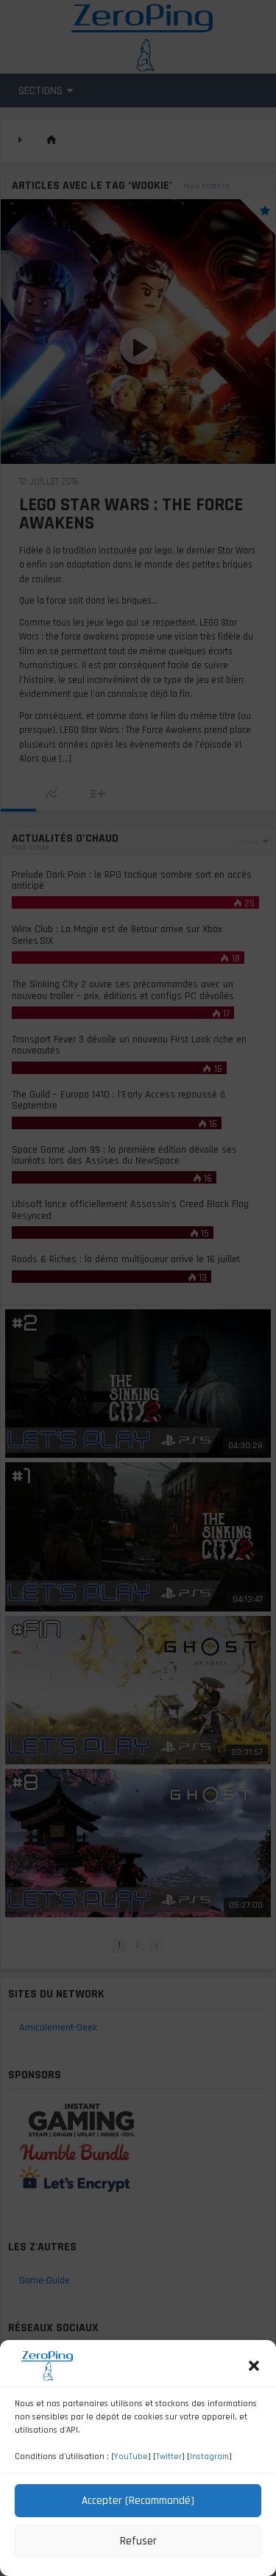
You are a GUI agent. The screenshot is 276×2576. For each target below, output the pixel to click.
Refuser (138, 2541)
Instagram (209, 2457)
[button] (254, 2366)
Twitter (169, 2457)
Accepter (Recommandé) (138, 2501)
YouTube (131, 2457)
